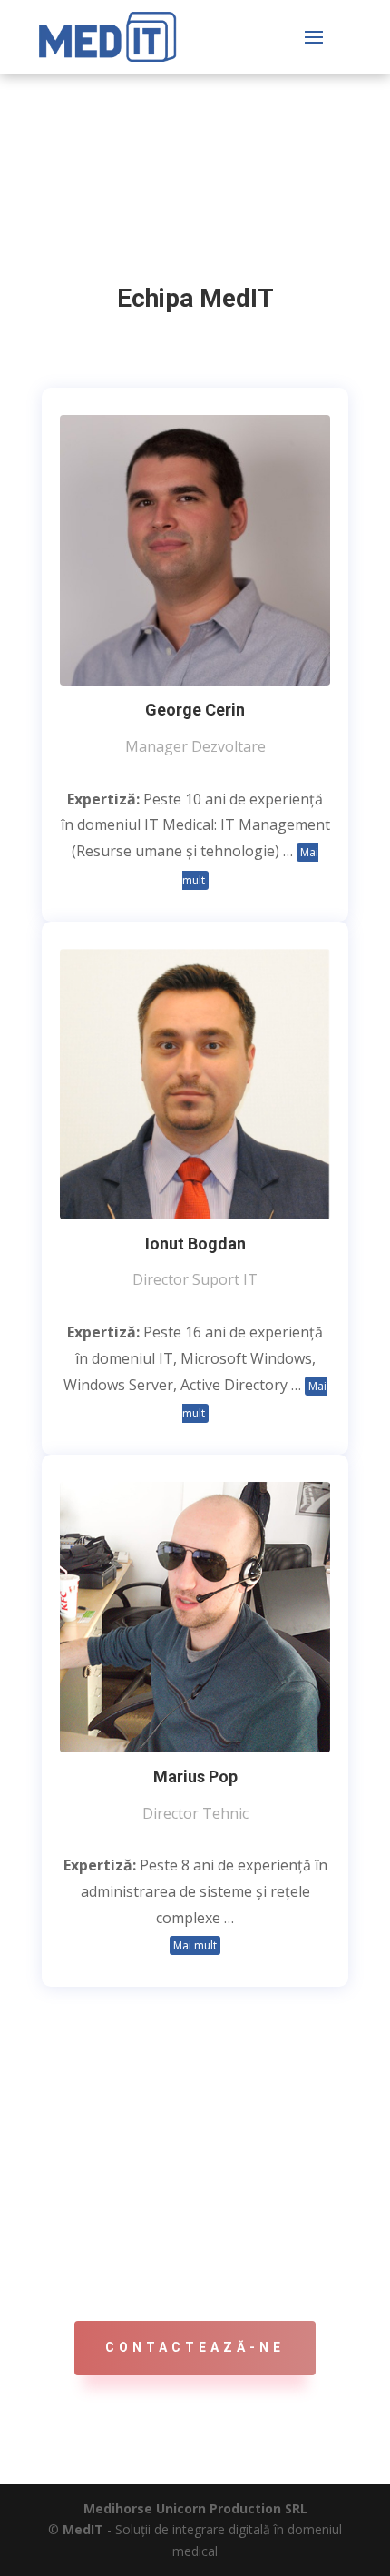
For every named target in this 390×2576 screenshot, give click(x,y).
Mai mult (195, 1945)
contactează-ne (195, 2347)
